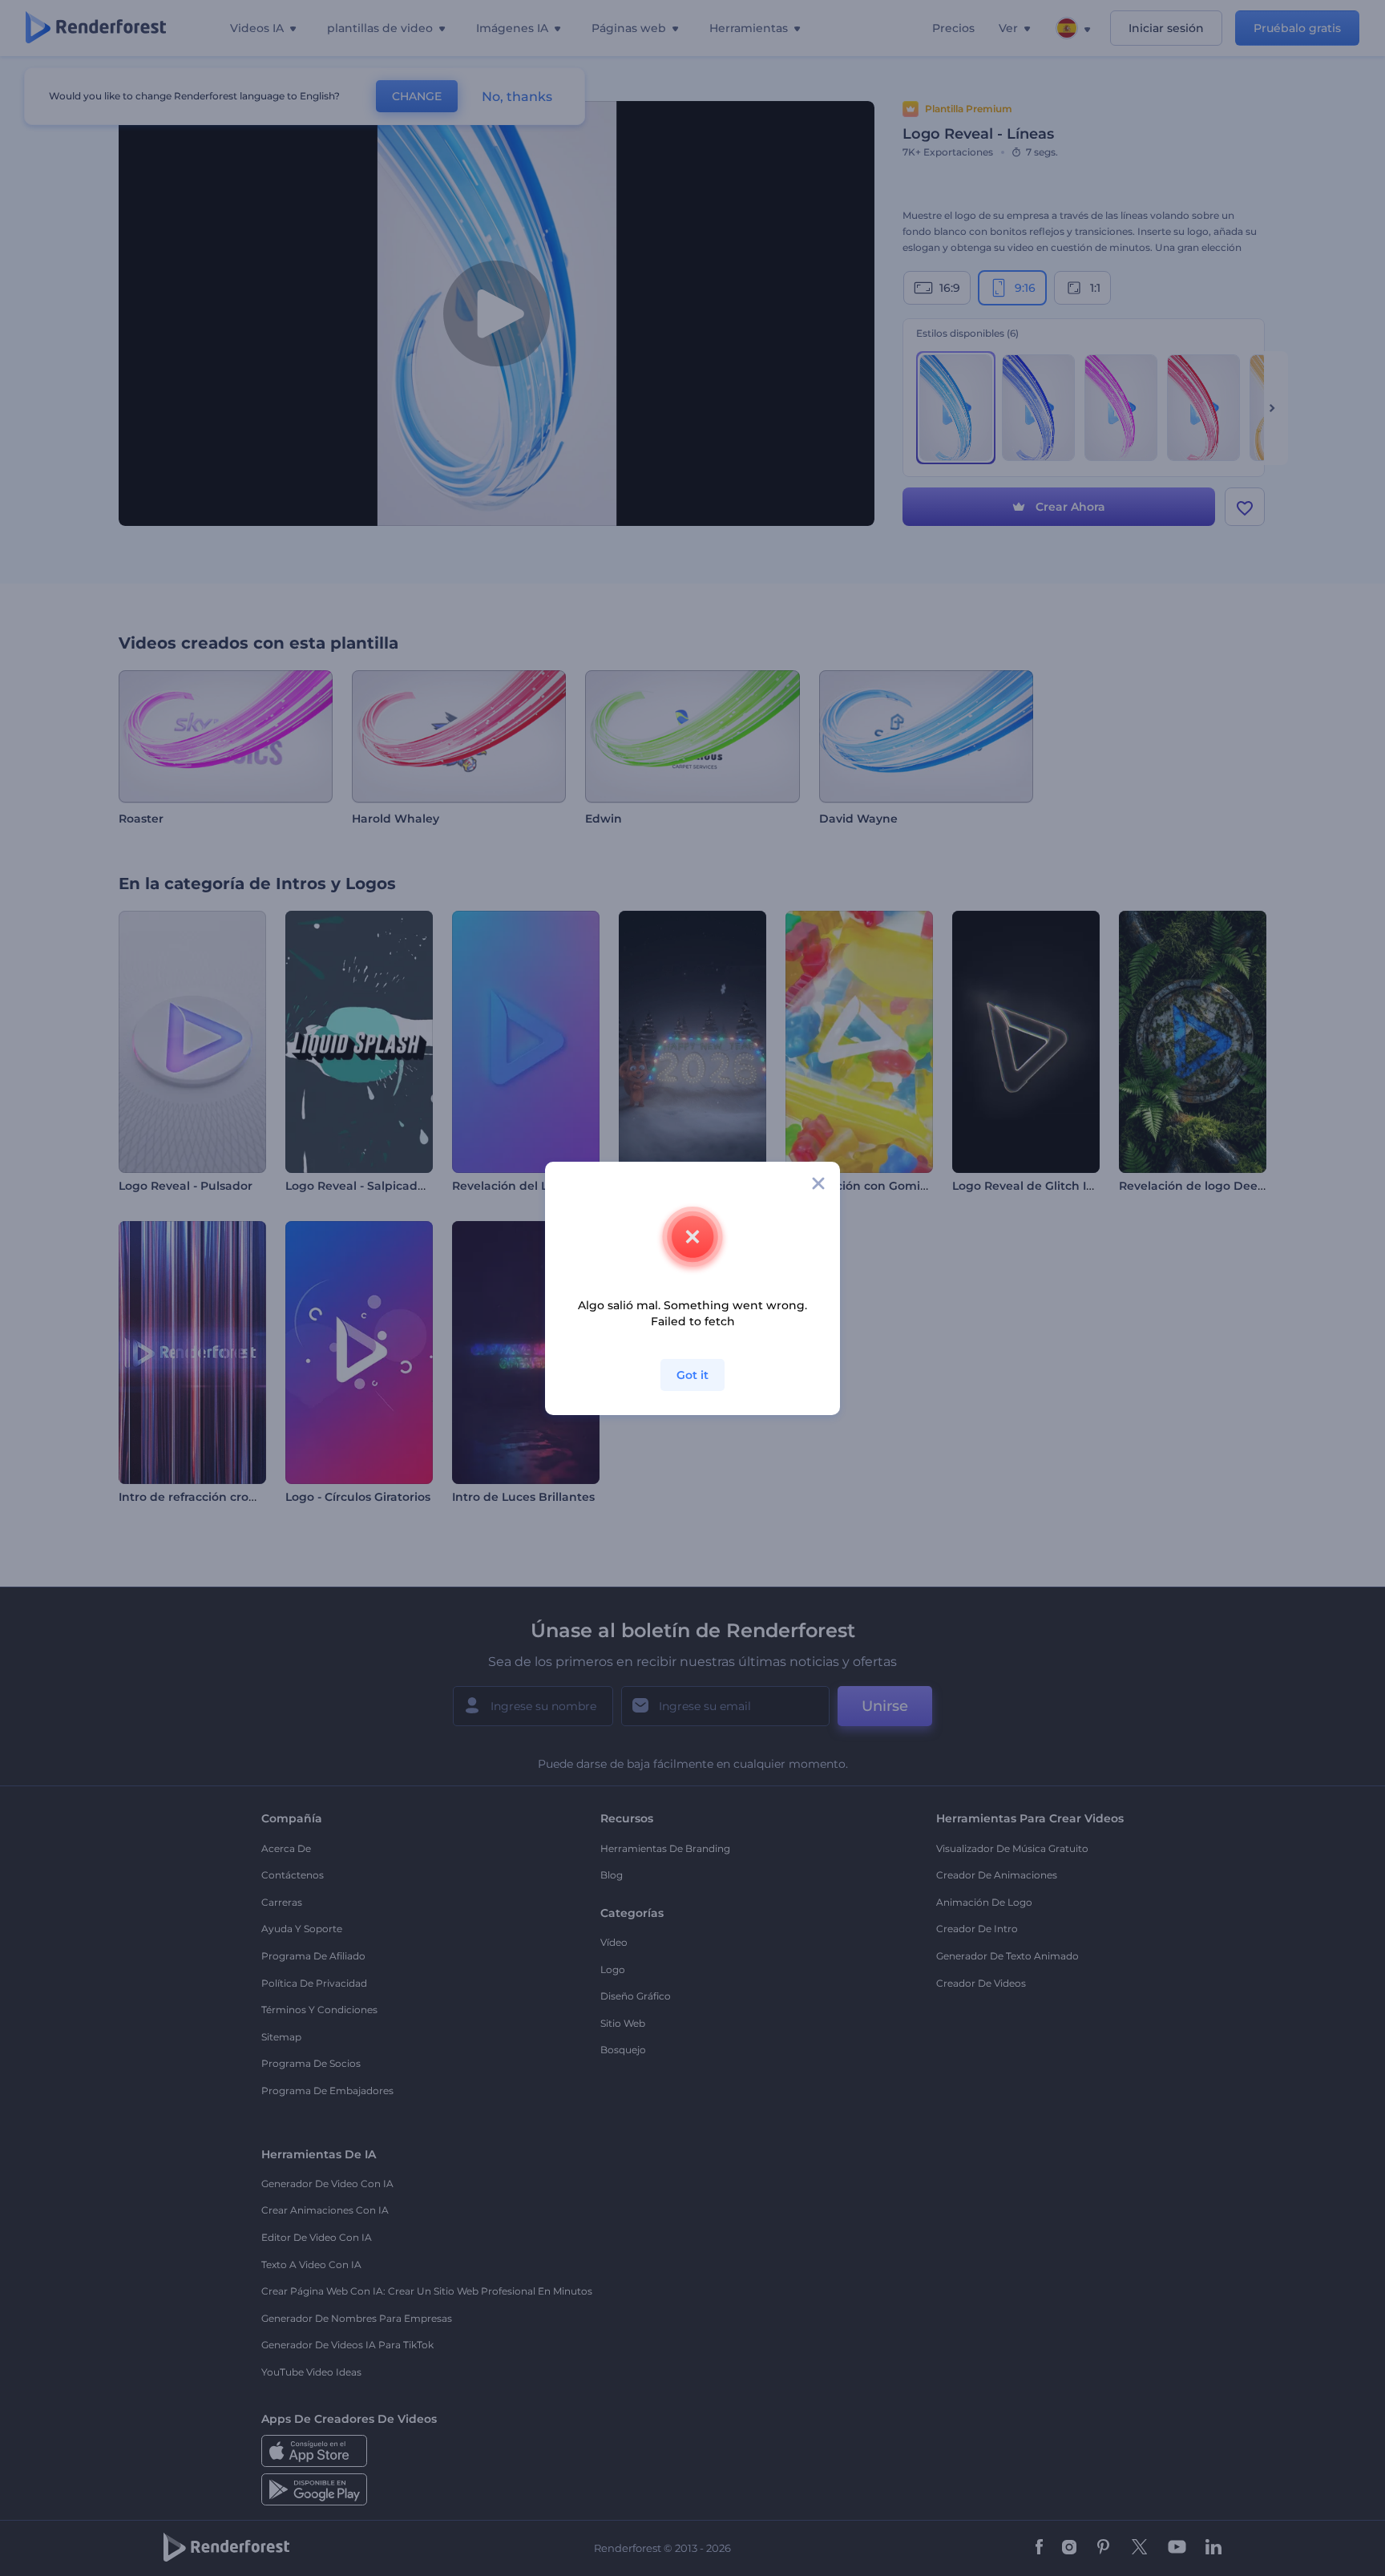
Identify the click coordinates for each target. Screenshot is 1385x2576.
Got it (692, 1375)
